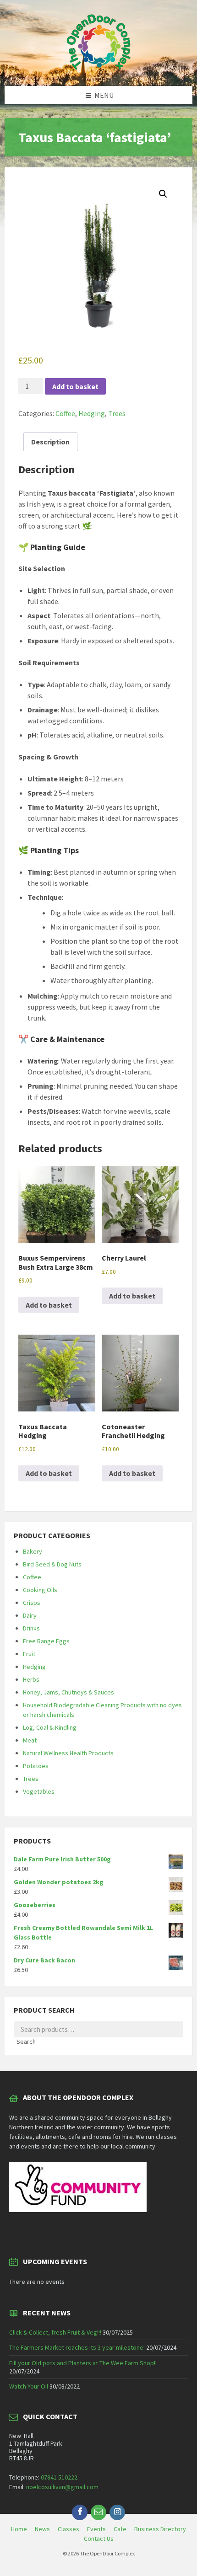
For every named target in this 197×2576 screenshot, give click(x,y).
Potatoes (36, 1766)
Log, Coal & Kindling (50, 1727)
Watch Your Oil (29, 2386)
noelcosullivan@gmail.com (62, 2487)
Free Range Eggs (46, 1641)
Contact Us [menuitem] (99, 2539)
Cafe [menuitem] (120, 2529)
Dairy (30, 1615)
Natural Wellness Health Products (68, 1753)
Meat (30, 1740)
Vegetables (39, 1791)
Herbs (31, 1679)
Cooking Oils (40, 1590)
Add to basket (75, 386)
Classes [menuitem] (68, 2529)
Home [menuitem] (19, 2529)
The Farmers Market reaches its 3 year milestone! (77, 2347)
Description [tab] (50, 442)
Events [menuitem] (96, 2529)
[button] (163, 194)
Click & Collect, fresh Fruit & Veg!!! (55, 2332)
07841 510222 (59, 2477)
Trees (117, 413)
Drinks (31, 1628)
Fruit (29, 1654)
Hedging (92, 413)
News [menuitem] (42, 2529)
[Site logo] (98, 68)
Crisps (32, 1603)
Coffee (65, 413)
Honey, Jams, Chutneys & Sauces (68, 1692)
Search (26, 2042)
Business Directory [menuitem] (160, 2529)
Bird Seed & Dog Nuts (52, 1564)
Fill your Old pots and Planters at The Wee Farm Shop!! (83, 2363)
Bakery (33, 1551)
